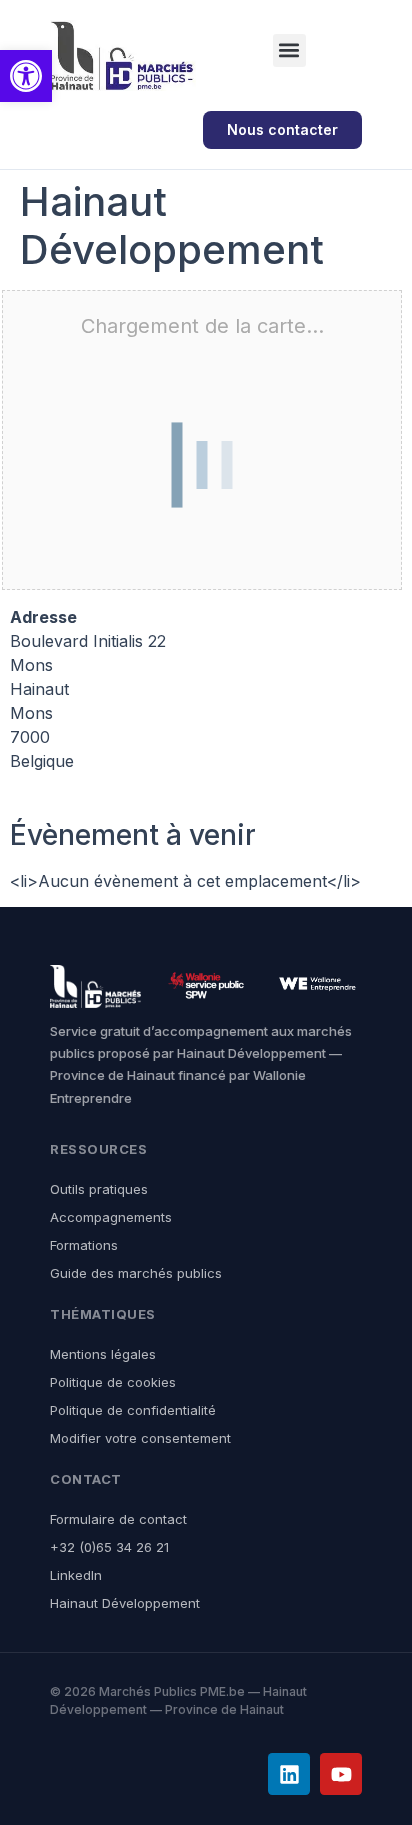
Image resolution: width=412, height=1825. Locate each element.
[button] (289, 50)
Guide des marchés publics (136, 1273)
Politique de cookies (113, 1382)
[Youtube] (341, 1774)
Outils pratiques (99, 1189)
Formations (84, 1245)
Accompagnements (111, 1217)
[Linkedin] (289, 1774)
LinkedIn (76, 1575)
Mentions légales (103, 1354)
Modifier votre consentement (140, 1438)
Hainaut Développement (125, 1603)
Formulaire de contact (118, 1519)
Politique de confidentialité (133, 1410)
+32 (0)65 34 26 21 (109, 1547)
